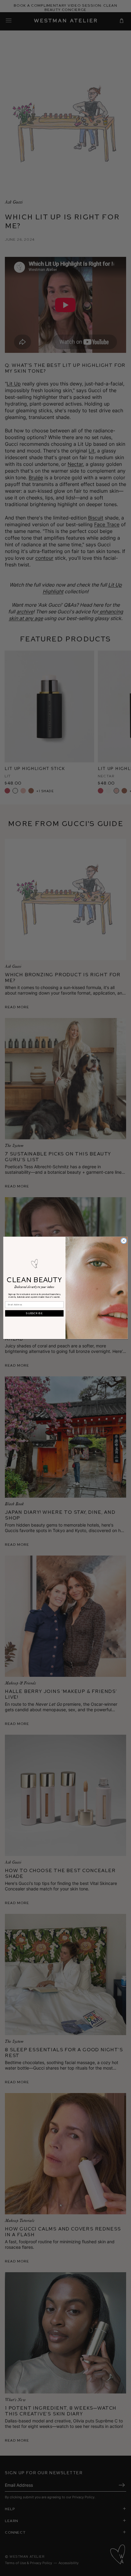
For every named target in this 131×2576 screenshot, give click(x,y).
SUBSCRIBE (34, 1314)
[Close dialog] (124, 1241)
